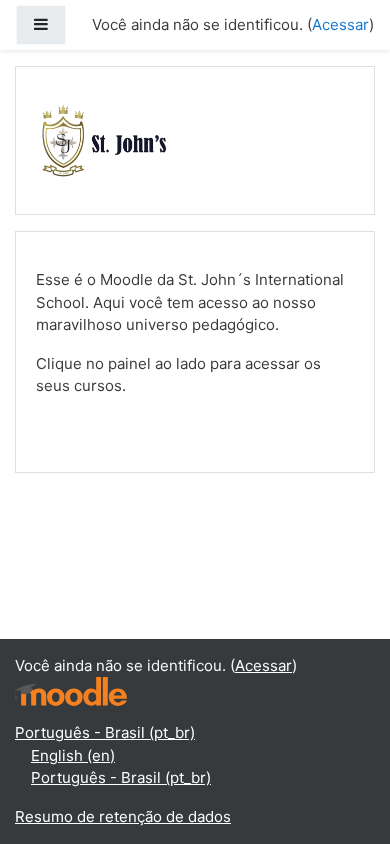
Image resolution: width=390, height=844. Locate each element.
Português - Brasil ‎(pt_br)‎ (105, 732)
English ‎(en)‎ (73, 755)
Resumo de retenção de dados (123, 816)
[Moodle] (71, 690)
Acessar (340, 24)
